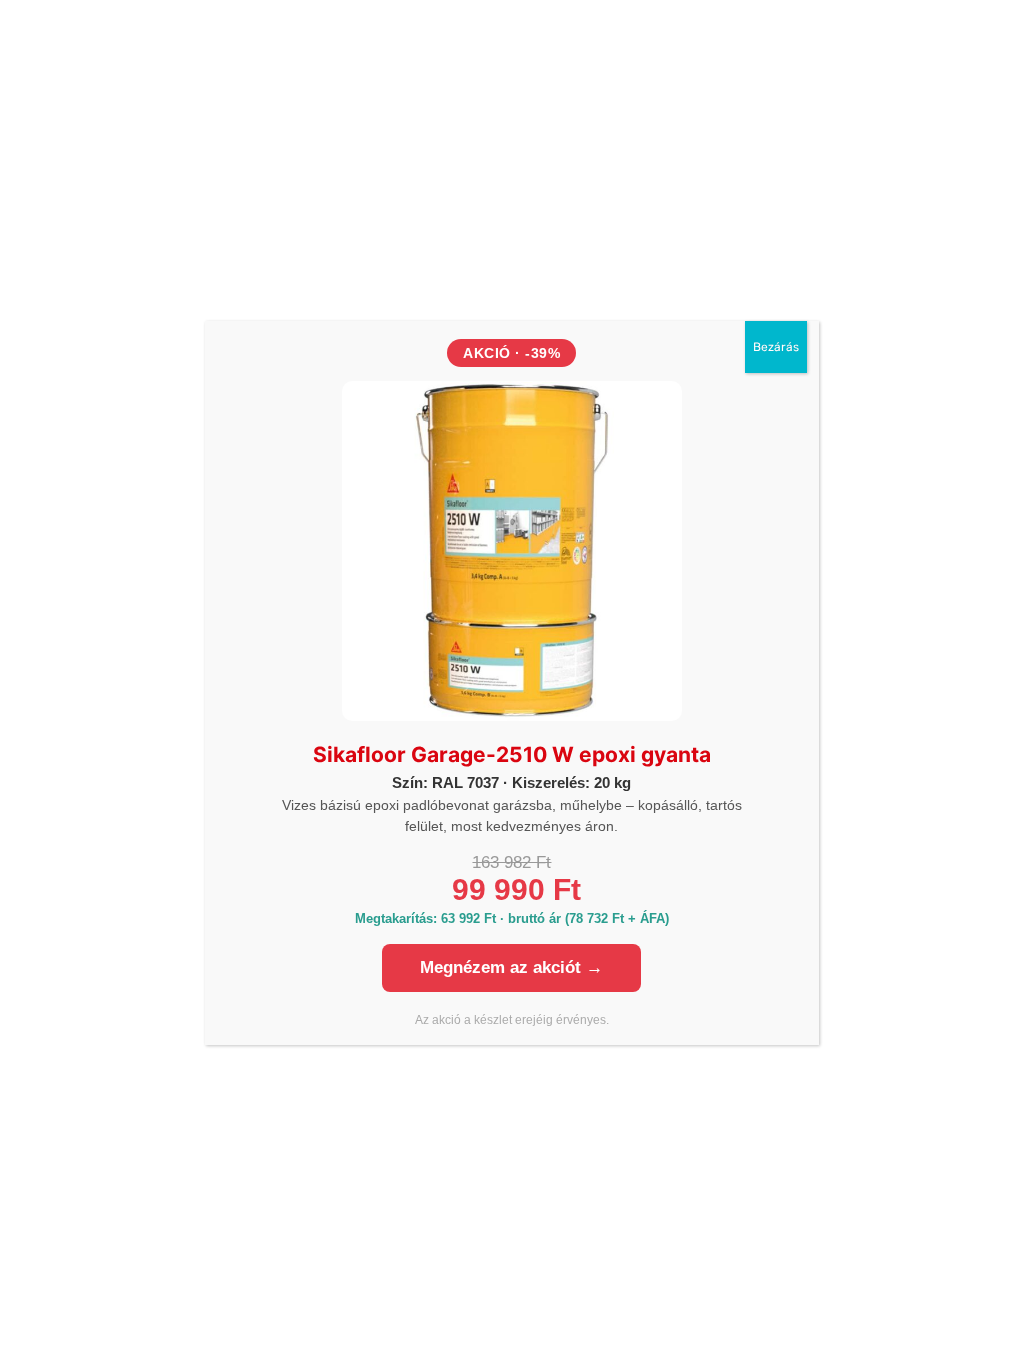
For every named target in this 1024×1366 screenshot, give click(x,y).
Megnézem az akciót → (511, 967)
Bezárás (776, 347)
